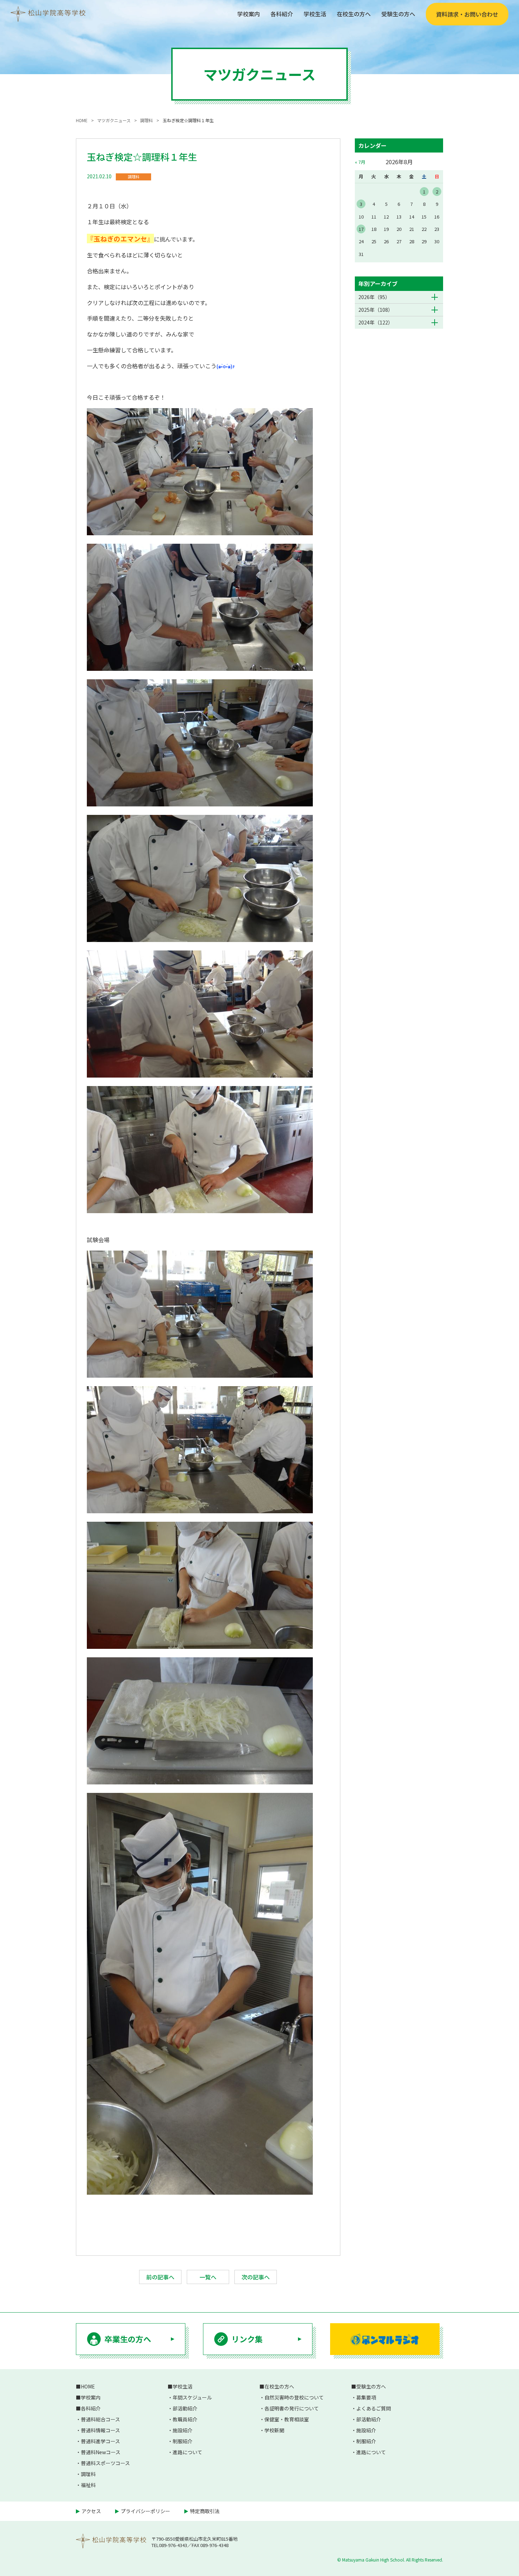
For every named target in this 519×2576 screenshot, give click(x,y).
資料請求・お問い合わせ (467, 14)
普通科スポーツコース (105, 2463)
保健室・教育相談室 (287, 2419)
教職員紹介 (185, 2419)
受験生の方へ (398, 14)
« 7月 (360, 162)
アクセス (91, 2511)
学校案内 (249, 14)
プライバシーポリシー (145, 2511)
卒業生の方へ (128, 2339)
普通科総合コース (100, 2419)
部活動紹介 (185, 2408)
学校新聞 (274, 2430)
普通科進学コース (100, 2441)
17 (361, 229)
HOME (88, 2386)
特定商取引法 (205, 2511)
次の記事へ (256, 2277)
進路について (187, 2452)
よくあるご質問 (374, 2408)
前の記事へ (160, 2277)
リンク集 (247, 2339)
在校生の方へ (354, 14)
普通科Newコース (101, 2452)
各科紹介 (282, 14)
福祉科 (88, 2485)
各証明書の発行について (292, 2408)
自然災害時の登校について (294, 2397)
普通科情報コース (100, 2430)
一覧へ (208, 2277)
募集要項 (366, 2397)
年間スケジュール (192, 2397)
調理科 (134, 177)
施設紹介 (183, 2430)
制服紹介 (183, 2441)
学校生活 (315, 14)
